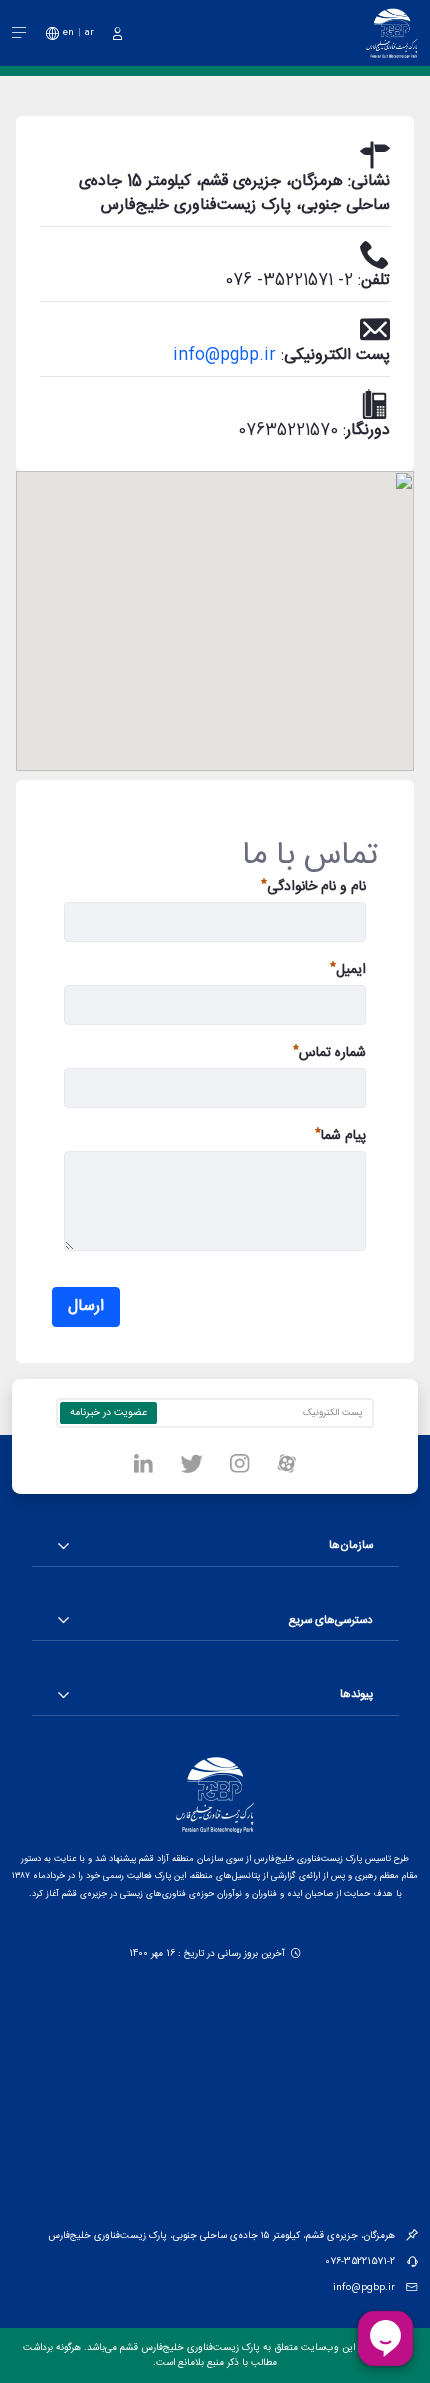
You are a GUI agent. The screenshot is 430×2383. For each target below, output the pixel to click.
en (68, 32)
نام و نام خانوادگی (316, 887)
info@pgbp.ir (224, 355)
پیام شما (343, 1136)
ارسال (86, 1306)
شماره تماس (332, 1053)
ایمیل (351, 970)
